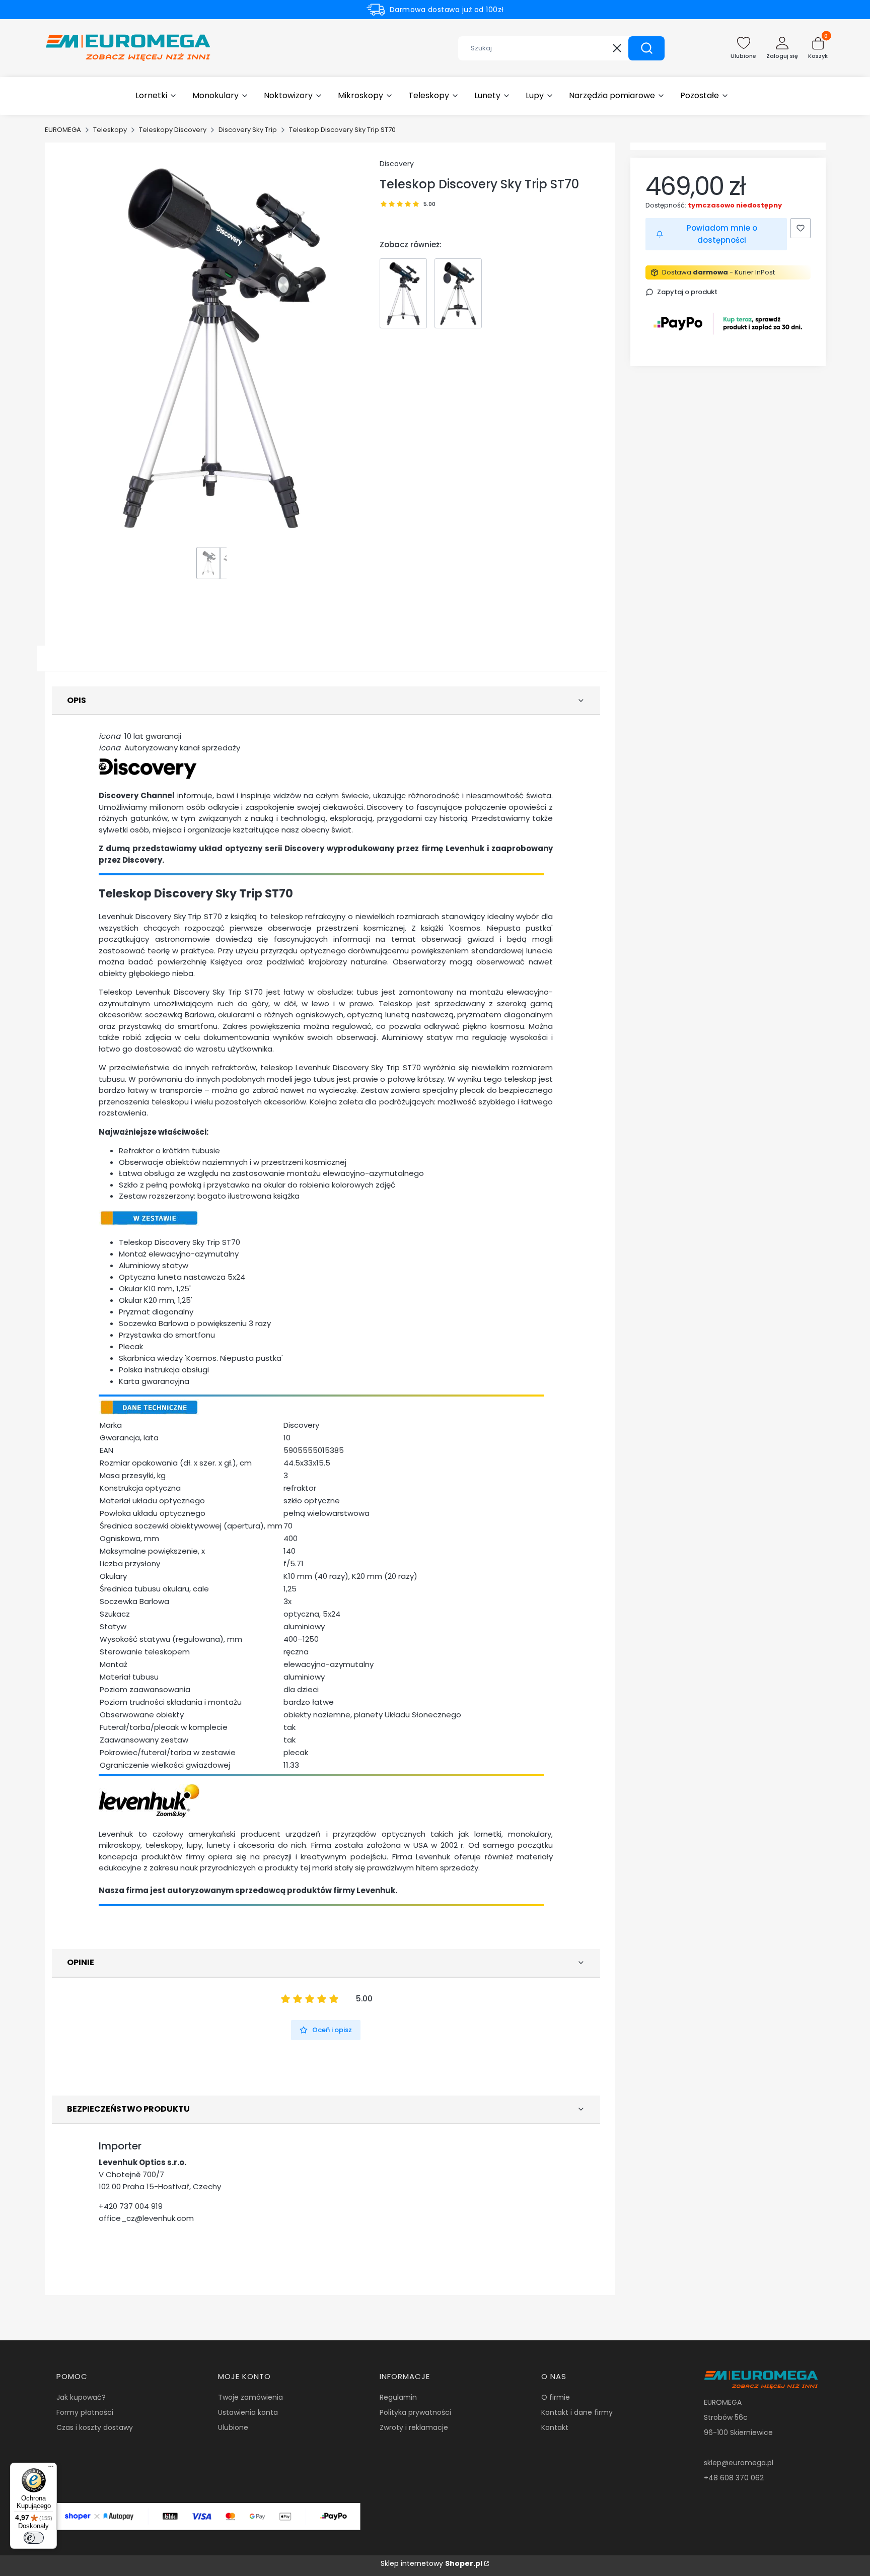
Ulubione (233, 2427)
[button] (646, 48)
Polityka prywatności (415, 2412)
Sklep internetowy (431, 2563)
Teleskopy (110, 130)
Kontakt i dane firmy (577, 2412)
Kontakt (555, 2427)
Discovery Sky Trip (248, 130)
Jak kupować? (81, 2397)
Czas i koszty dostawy (95, 2427)
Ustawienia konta (248, 2412)
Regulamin (398, 2397)
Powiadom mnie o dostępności (722, 234)
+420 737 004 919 (131, 2206)
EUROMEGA (63, 130)
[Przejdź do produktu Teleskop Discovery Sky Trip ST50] (403, 293)
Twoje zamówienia (250, 2397)
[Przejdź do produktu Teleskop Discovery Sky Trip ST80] (458, 293)
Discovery (397, 164)
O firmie (556, 2397)
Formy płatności (85, 2412)
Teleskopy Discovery (173, 130)
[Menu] (51, 2469)
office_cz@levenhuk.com (146, 2218)
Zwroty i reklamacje (414, 2427)
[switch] (34, 2538)
